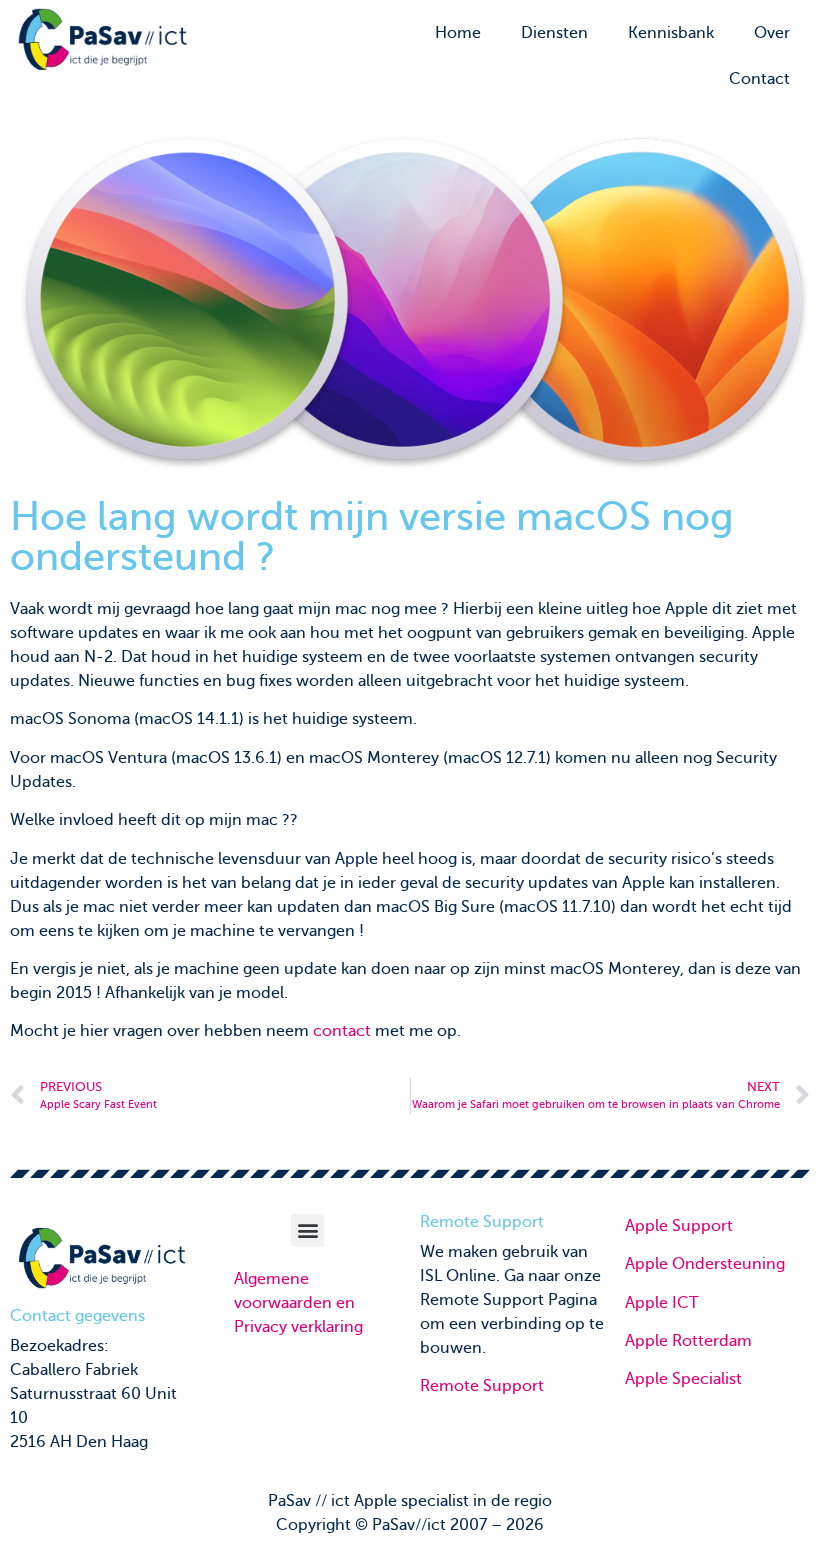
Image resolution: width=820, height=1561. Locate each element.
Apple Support (679, 1226)
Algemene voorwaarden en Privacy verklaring (298, 1303)
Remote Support (482, 1386)
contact (342, 1031)
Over (772, 33)
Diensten (554, 33)
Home (458, 33)
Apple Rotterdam (688, 1341)
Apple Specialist (683, 1379)
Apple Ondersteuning (705, 1264)
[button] (307, 1230)
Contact (759, 79)
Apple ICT (661, 1303)
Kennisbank (671, 33)
